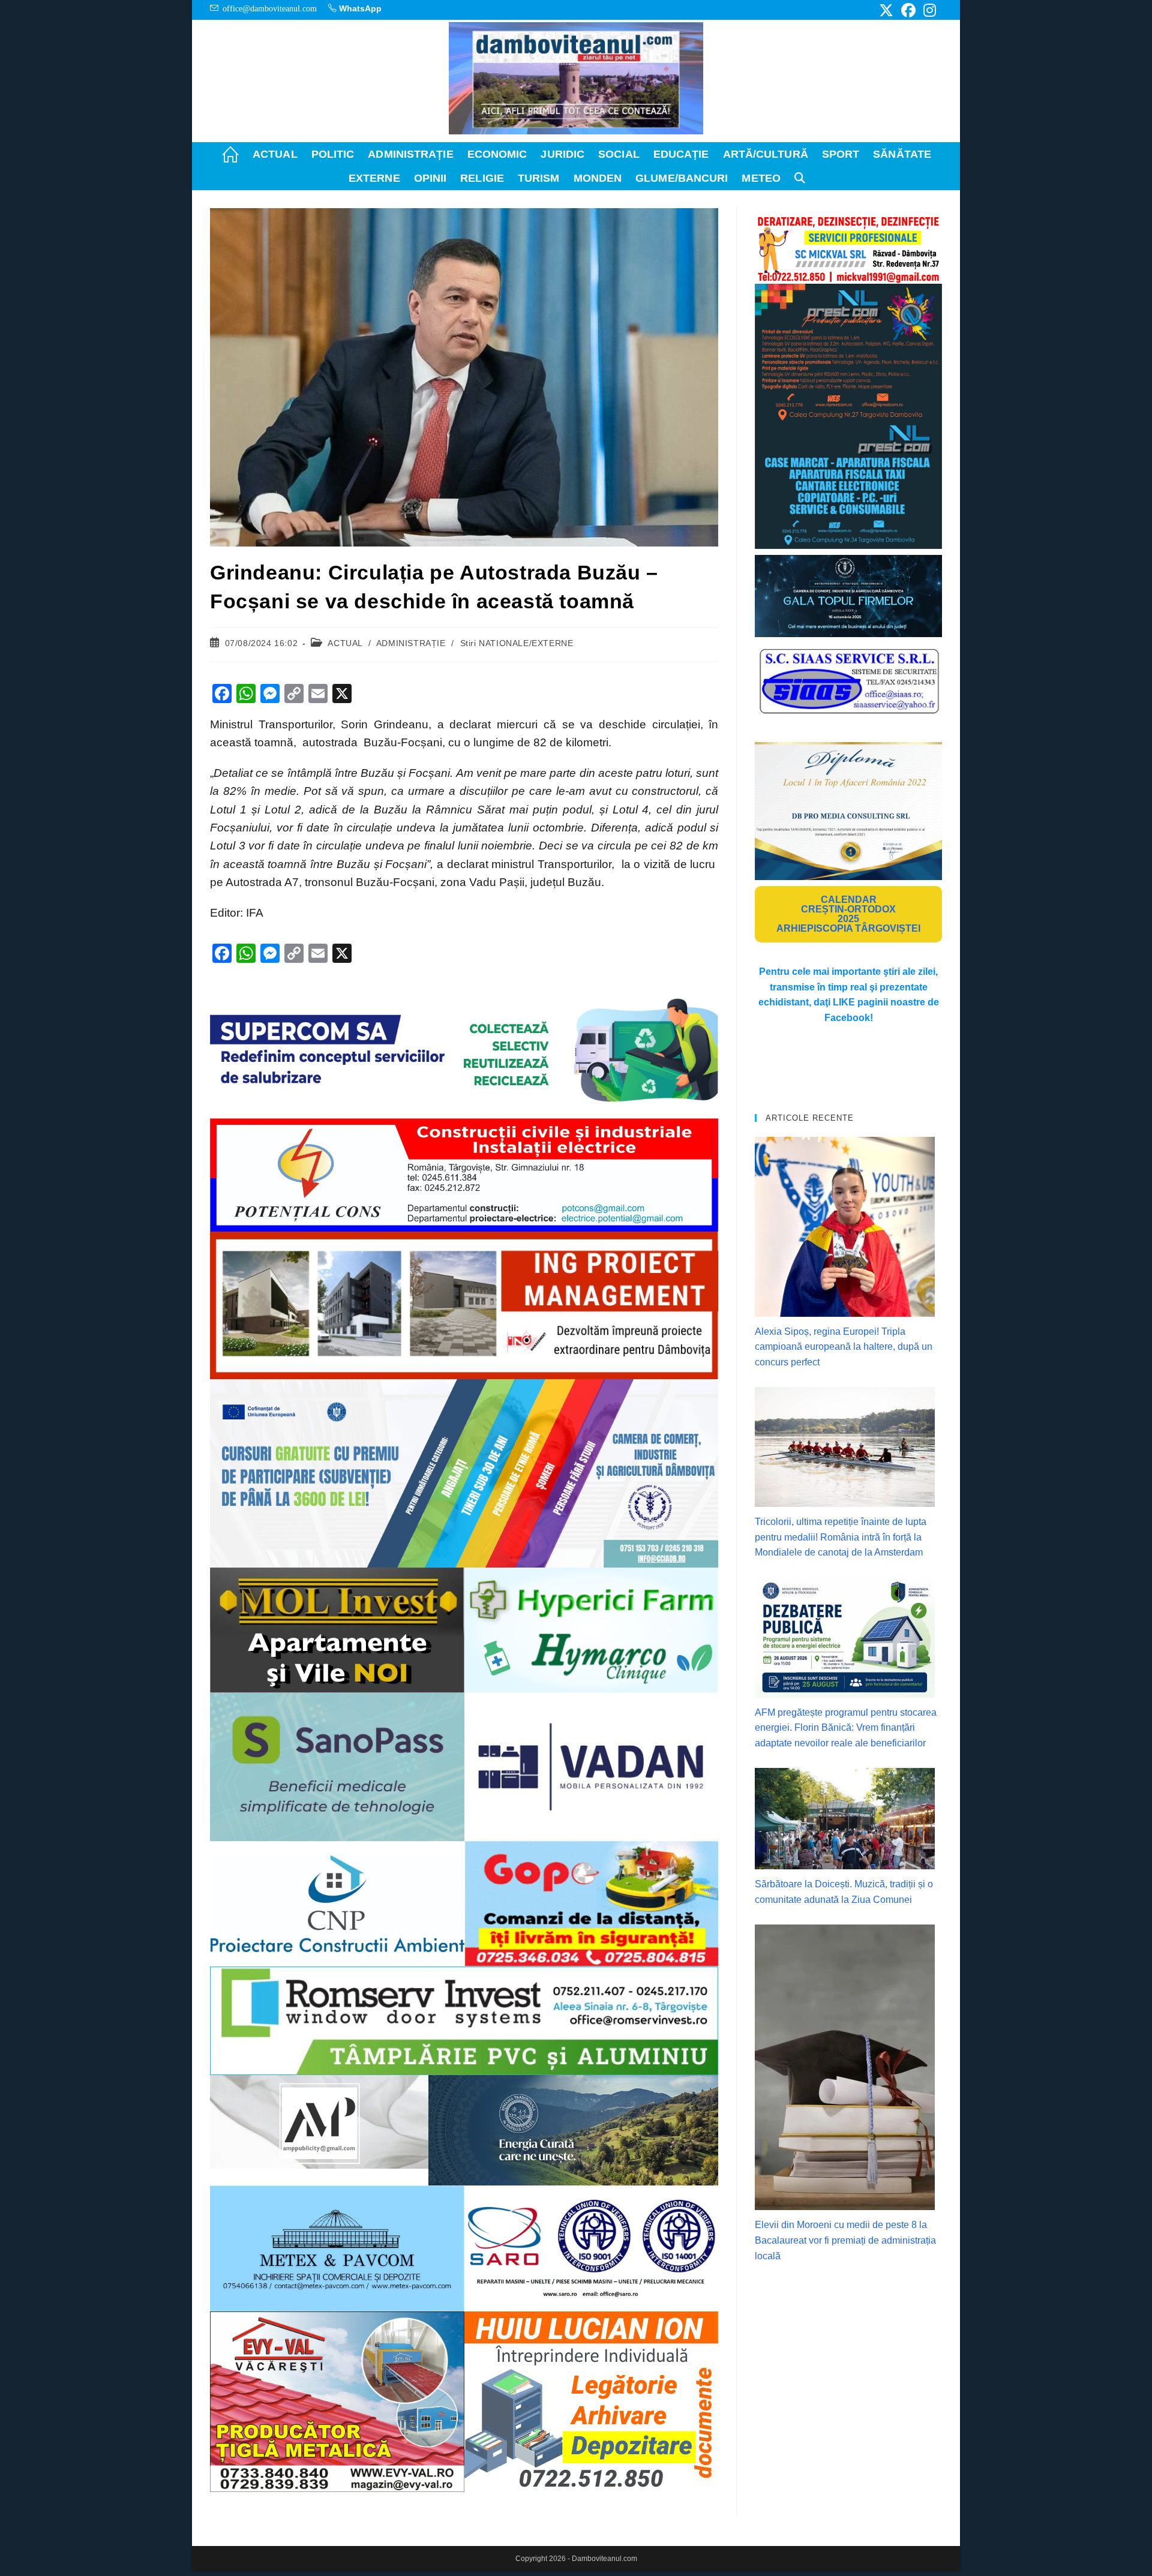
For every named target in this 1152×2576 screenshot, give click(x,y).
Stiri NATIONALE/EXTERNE (517, 643)
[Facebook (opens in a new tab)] (908, 10)
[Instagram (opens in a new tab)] (928, 10)
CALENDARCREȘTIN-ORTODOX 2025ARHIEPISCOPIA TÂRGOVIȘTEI (848, 914)
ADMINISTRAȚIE (411, 643)
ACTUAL (345, 643)
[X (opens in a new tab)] (886, 10)
